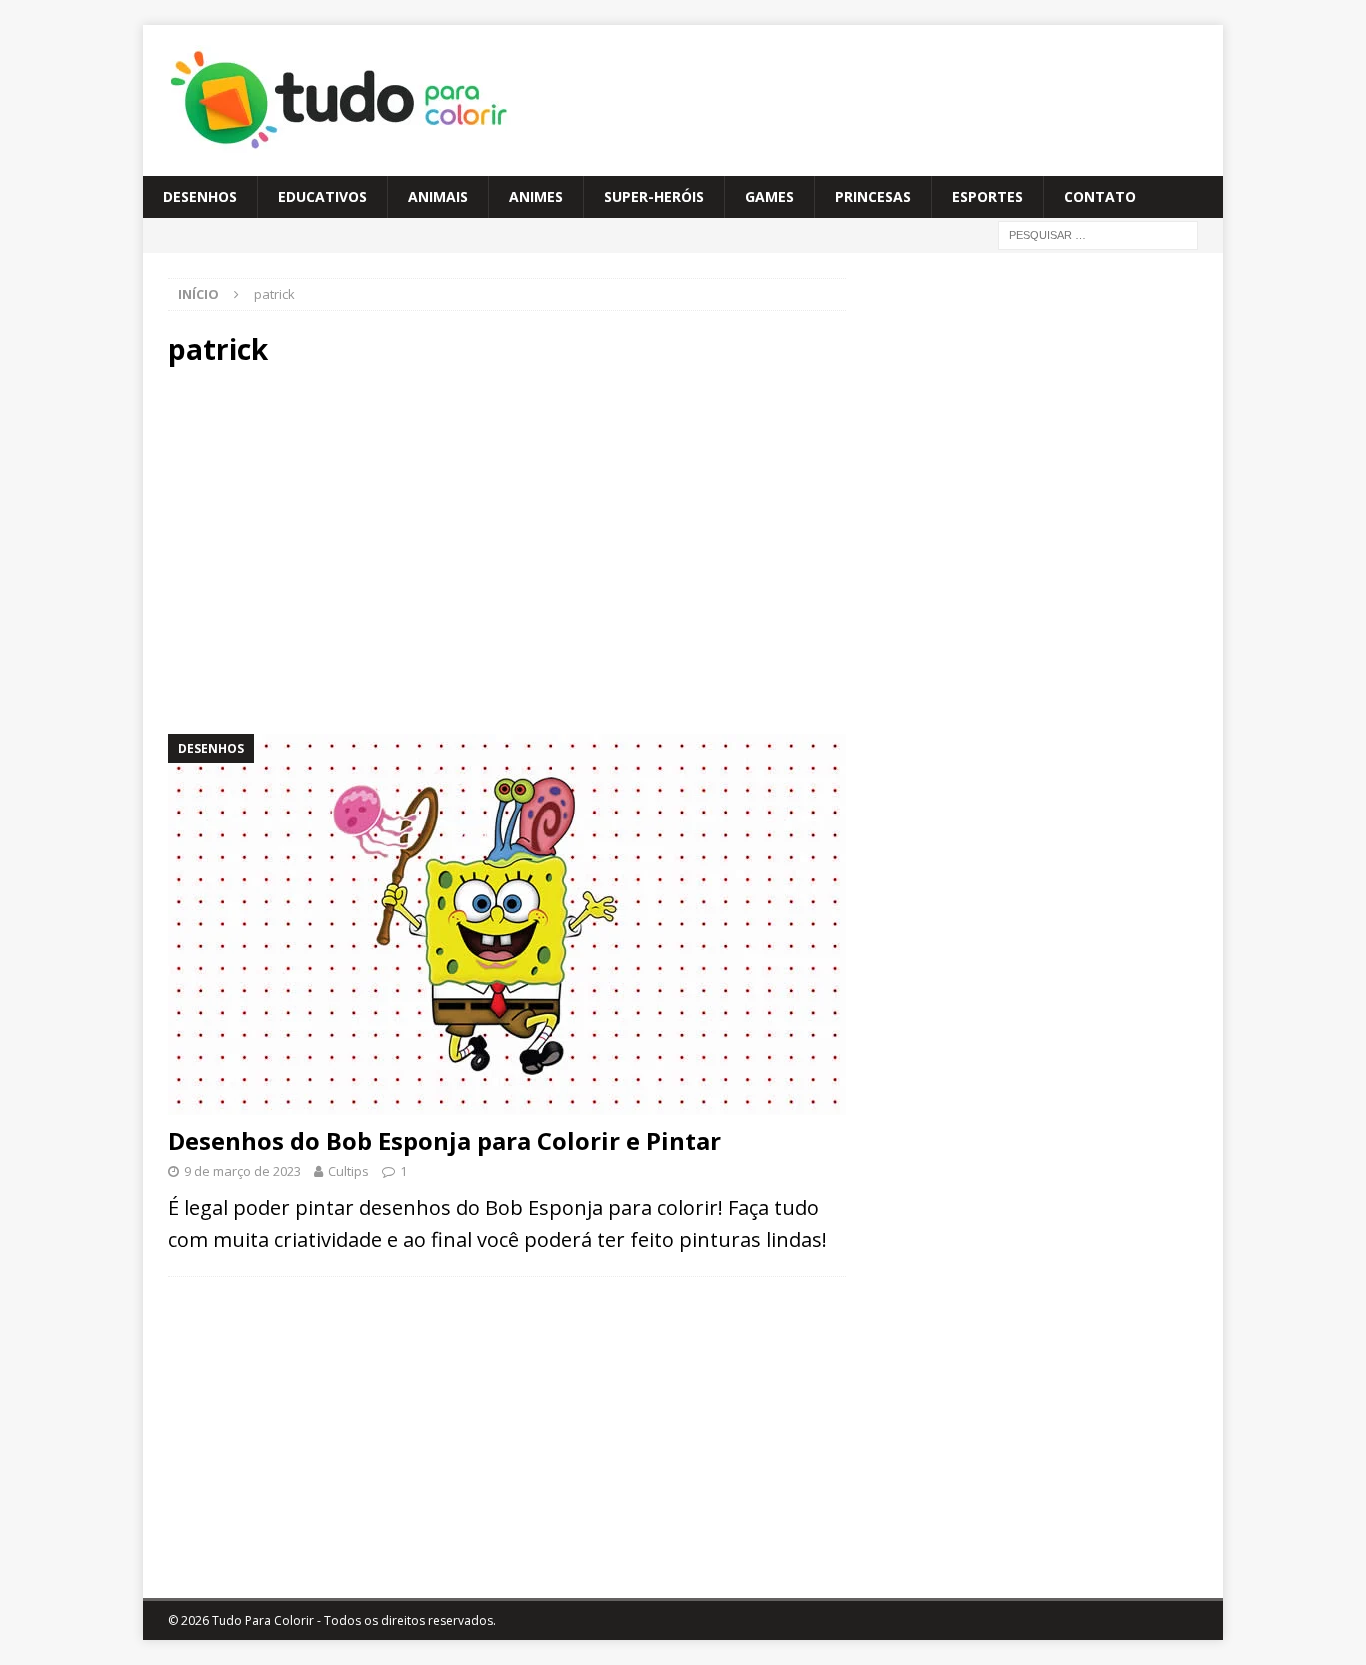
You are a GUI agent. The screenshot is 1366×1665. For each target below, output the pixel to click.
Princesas (873, 196)
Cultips (348, 1171)
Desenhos (200, 196)
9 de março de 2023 (242, 1171)
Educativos (322, 196)
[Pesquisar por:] (1098, 234)
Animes (536, 196)
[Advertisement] (345, 548)
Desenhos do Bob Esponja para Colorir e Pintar (444, 1140)
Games (769, 196)
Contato (1100, 196)
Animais (438, 196)
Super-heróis (654, 196)
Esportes (987, 196)
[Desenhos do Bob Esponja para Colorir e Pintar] (507, 924)
